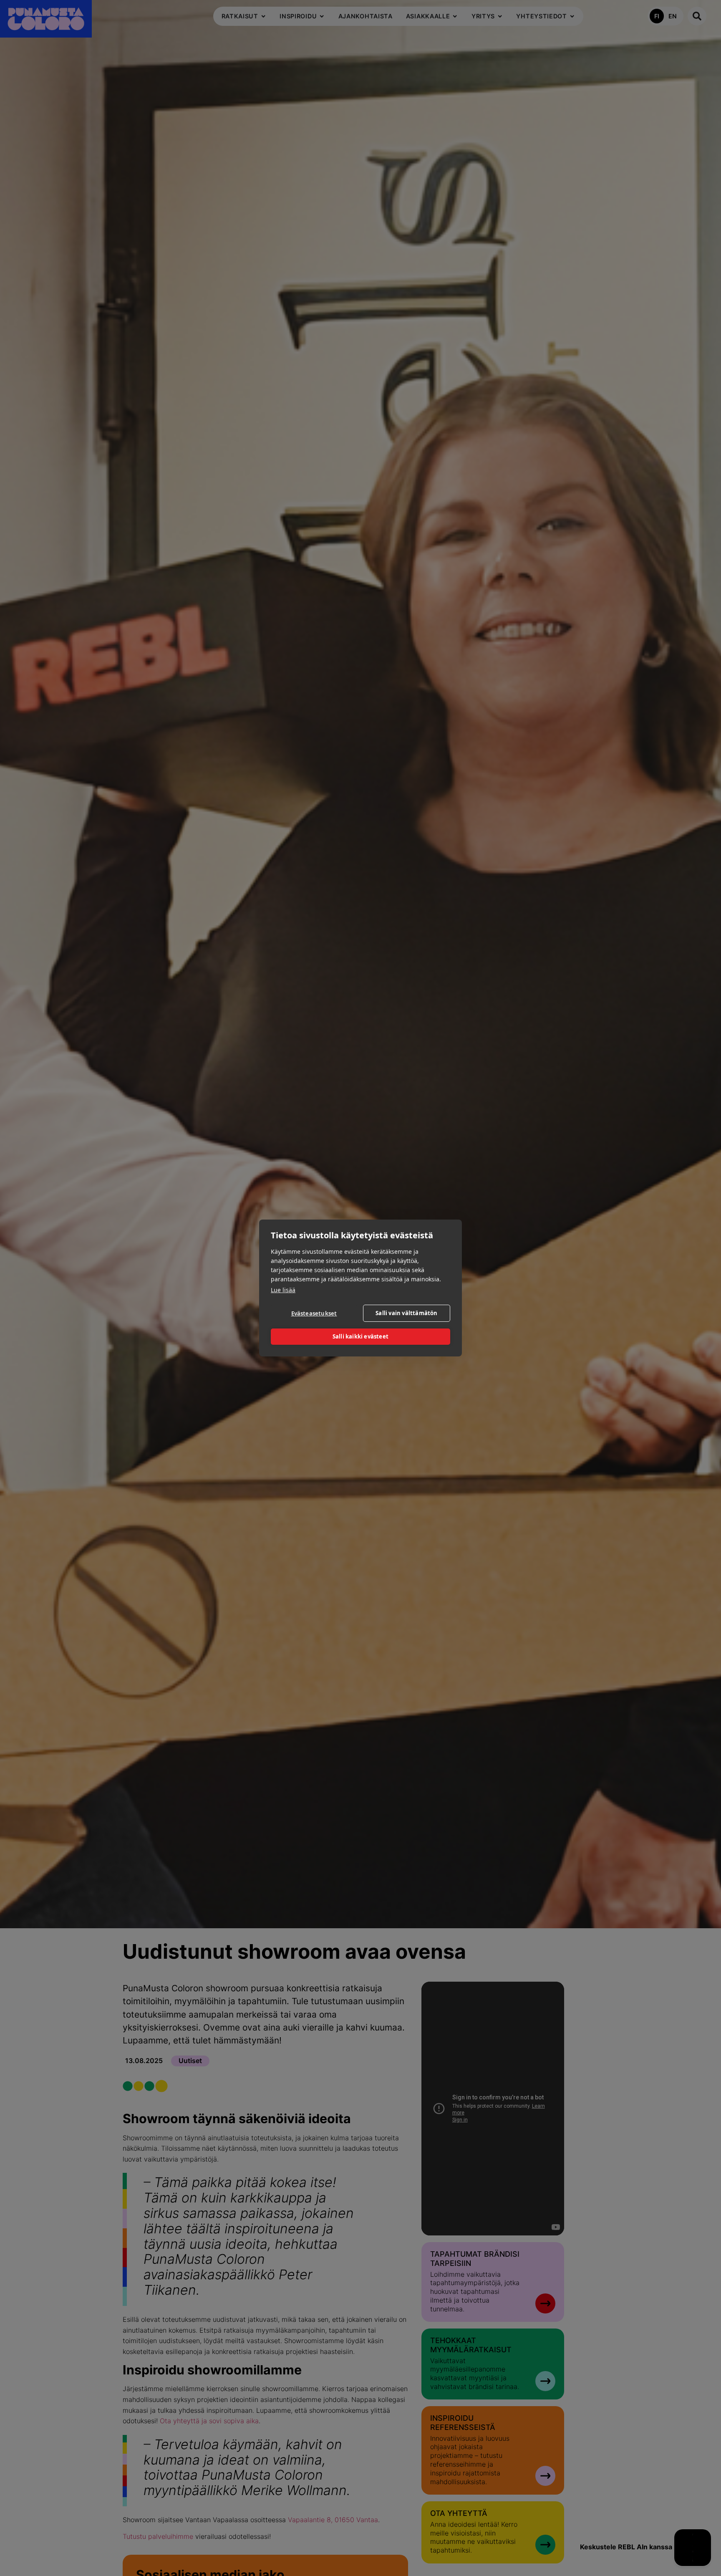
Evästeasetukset (314, 1314)
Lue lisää (283, 1290)
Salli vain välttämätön (406, 1313)
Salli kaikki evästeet (360, 1337)
